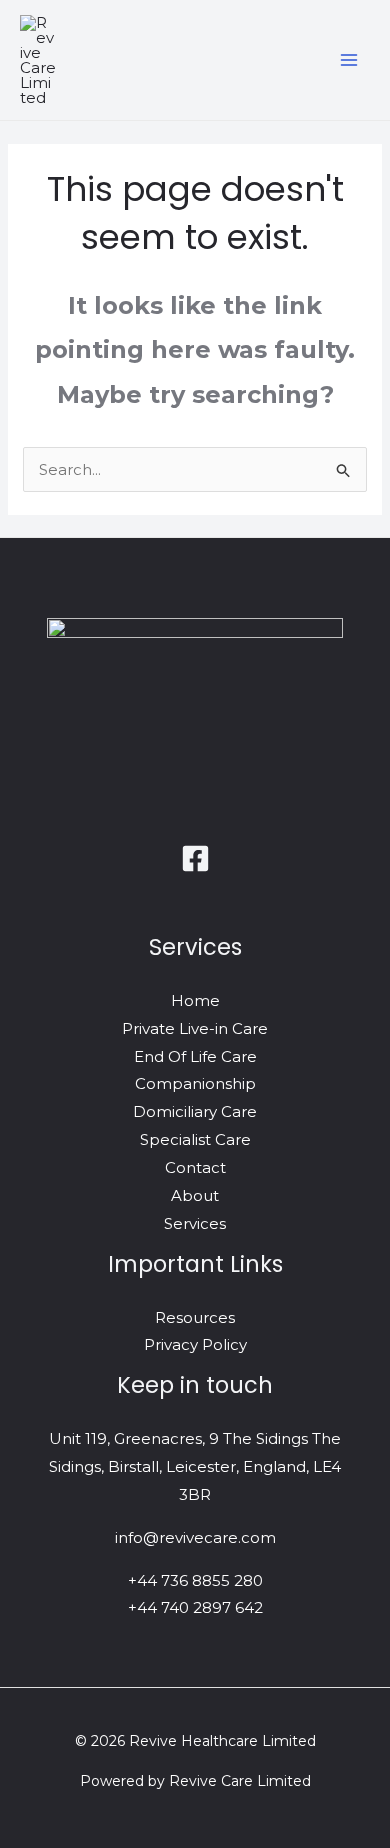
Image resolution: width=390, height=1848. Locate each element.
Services (195, 1223)
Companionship (195, 1083)
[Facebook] (195, 858)
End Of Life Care (195, 1056)
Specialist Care (195, 1139)
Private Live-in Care (195, 1028)
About (195, 1195)
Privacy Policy (195, 1344)
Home (195, 1000)
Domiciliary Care (195, 1111)
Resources (195, 1317)
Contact (195, 1167)
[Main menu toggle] (349, 60)
